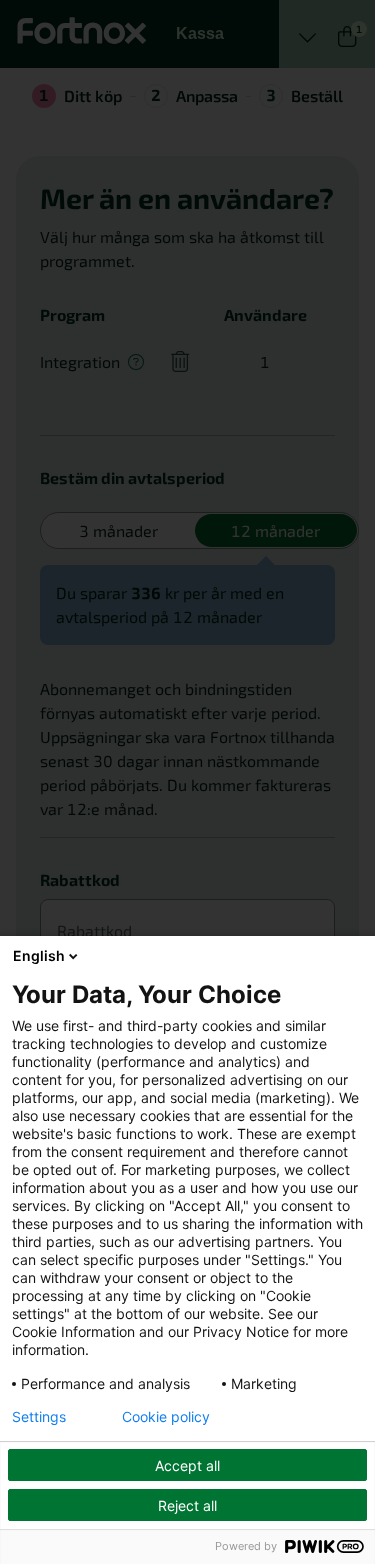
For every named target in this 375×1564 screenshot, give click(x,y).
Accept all (187, 1465)
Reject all (187, 1505)
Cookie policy (166, 1417)
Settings (39, 1417)
